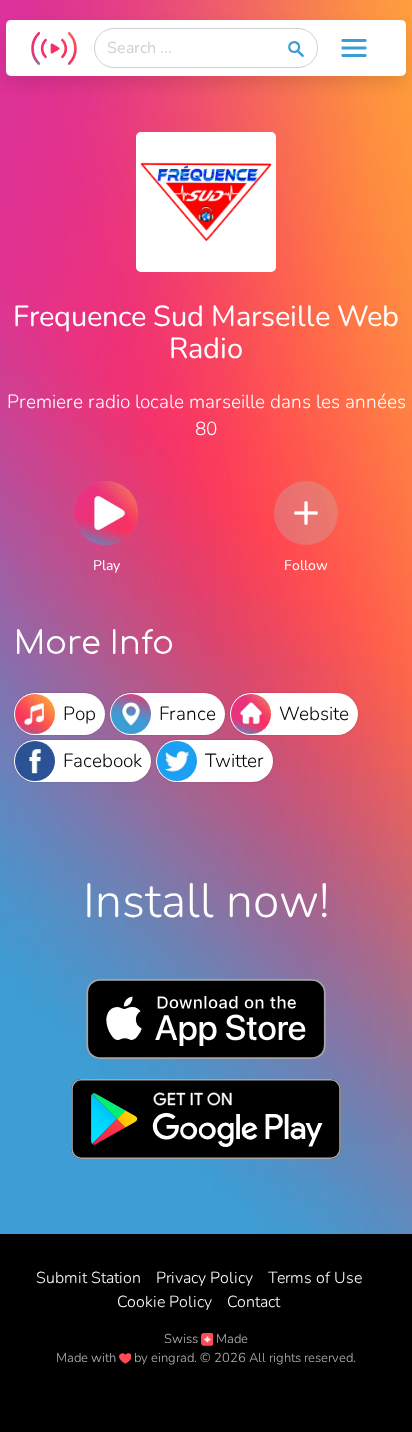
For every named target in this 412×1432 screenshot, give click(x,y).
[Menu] (354, 48)
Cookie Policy (164, 1302)
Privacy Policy (204, 1278)
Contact (253, 1302)
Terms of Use (315, 1278)
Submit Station (88, 1278)
